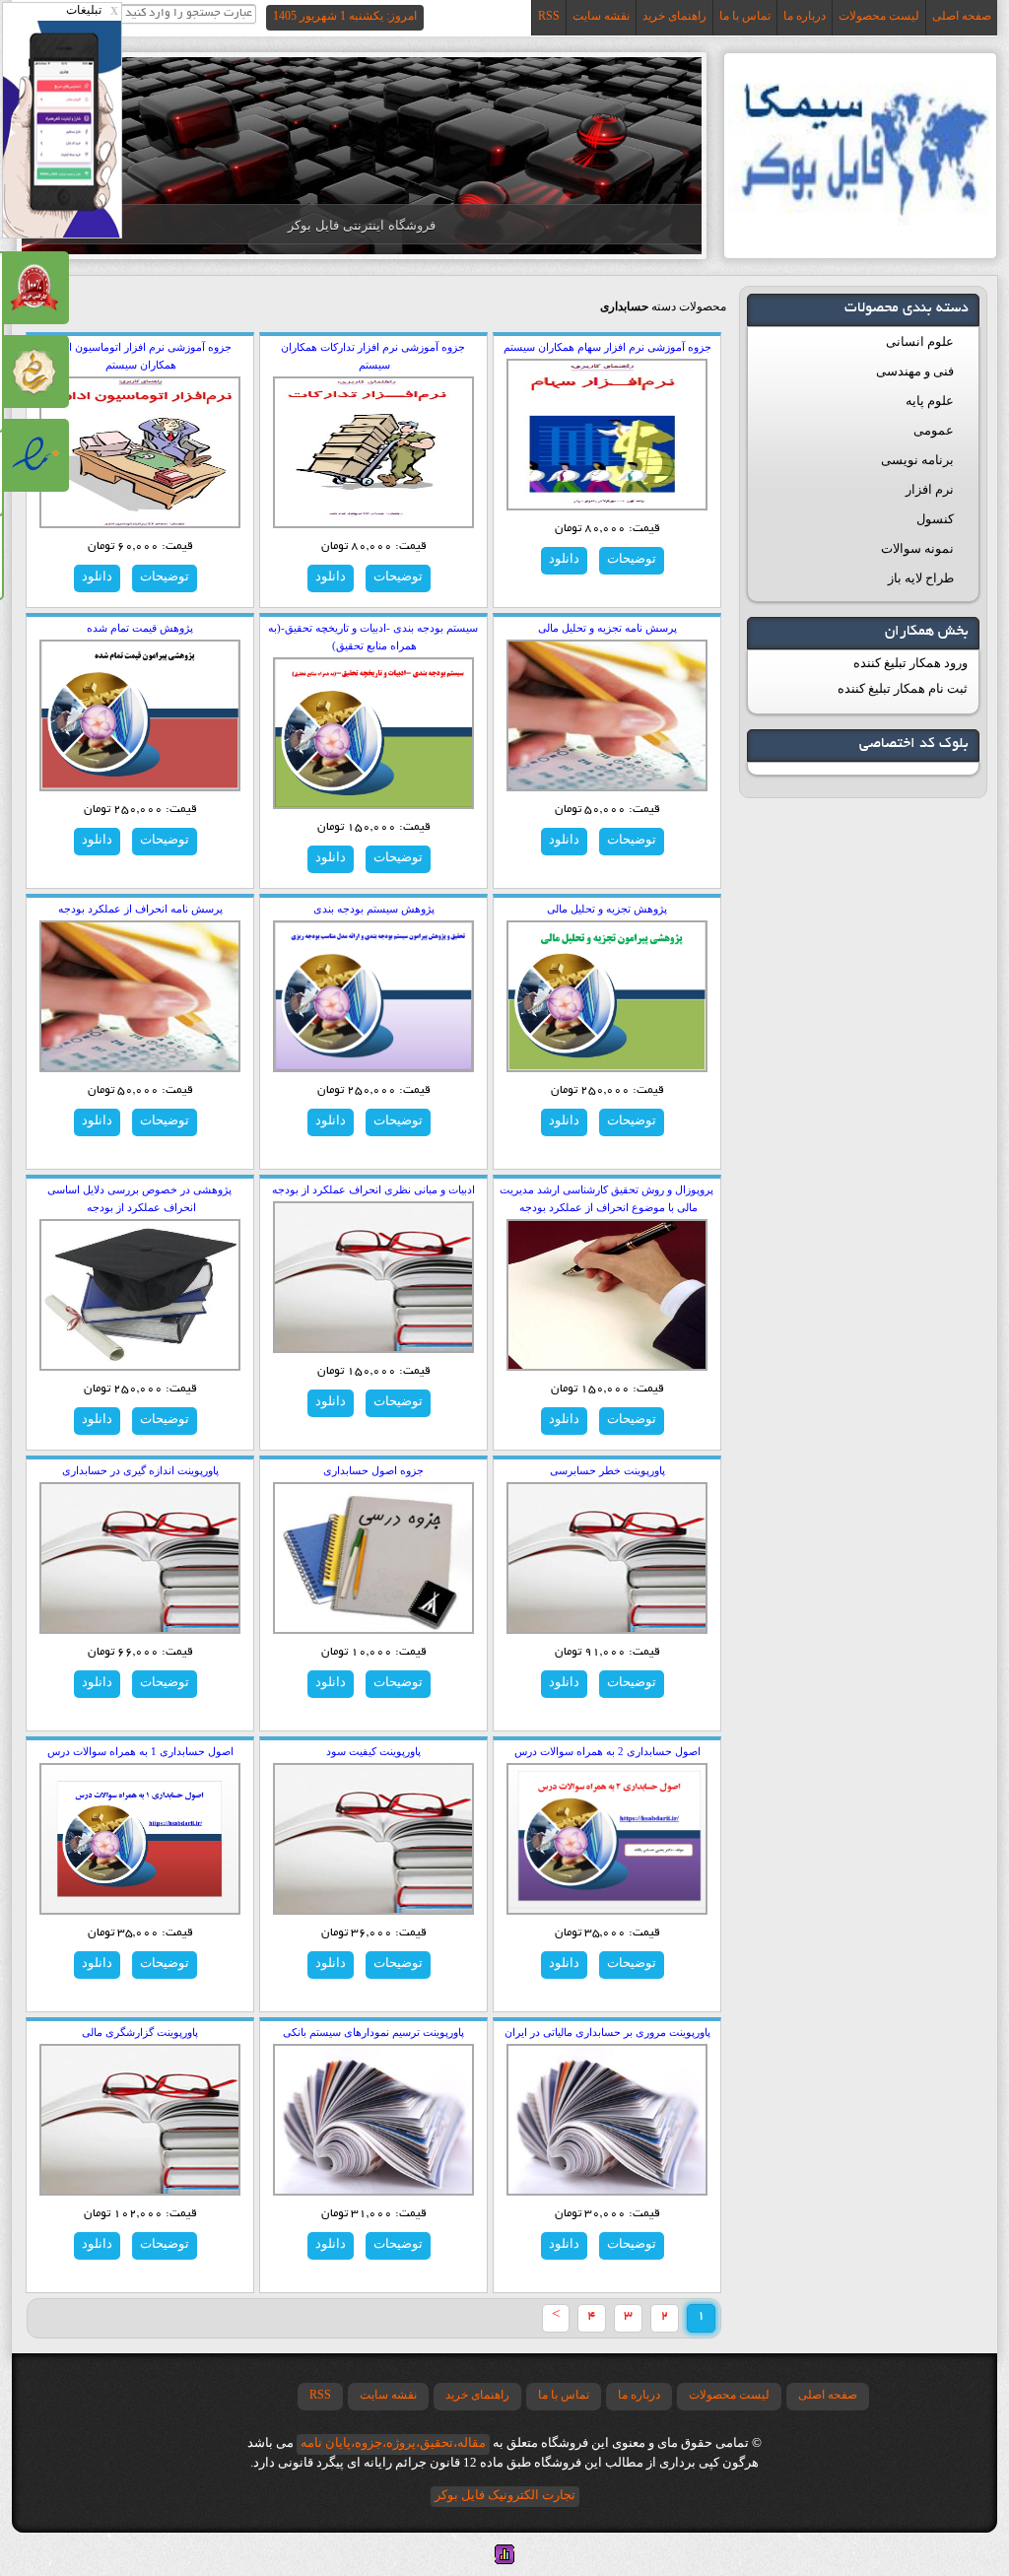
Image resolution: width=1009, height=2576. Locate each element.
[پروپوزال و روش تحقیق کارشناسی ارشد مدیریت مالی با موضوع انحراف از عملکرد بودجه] (607, 1294)
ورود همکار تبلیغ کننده (910, 663)
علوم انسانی (920, 341)
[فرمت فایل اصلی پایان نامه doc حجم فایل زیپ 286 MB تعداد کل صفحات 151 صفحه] (140, 714)
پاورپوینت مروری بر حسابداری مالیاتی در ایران (607, 2032)
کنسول (935, 519)
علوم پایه (930, 401)
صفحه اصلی (962, 16)
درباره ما (805, 16)
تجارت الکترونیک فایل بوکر (505, 2495)
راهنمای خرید (674, 16)
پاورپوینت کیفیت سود (373, 1751)
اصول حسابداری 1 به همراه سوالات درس (140, 1751)
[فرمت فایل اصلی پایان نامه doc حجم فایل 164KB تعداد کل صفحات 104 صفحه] (607, 995)
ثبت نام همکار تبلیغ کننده (903, 688)
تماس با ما (745, 16)
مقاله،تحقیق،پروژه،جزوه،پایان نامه (393, 2442)
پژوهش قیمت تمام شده (140, 628)
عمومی (934, 430)
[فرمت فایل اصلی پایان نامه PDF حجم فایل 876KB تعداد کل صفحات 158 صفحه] (373, 995)
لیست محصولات (879, 16)
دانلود (564, 558)
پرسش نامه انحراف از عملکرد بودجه (140, 909)
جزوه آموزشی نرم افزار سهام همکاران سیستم (607, 347)
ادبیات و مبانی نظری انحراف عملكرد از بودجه (373, 1189)
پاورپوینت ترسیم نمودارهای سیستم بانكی (373, 2032)
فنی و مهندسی (915, 371)
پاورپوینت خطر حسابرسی (607, 1470)
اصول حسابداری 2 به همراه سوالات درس (607, 1751)
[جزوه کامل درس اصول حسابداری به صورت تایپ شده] (373, 1557)
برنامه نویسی (917, 460)
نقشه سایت (601, 16)
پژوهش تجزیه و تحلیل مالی (607, 909)
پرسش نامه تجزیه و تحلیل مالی (607, 628)
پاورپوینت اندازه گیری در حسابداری (140, 1470)
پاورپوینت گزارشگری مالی (140, 2032)
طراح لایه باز (921, 578)
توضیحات (632, 558)
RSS (549, 16)
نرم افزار (930, 489)
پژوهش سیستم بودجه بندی (374, 909)
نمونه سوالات (917, 548)
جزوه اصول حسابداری (373, 1470)
